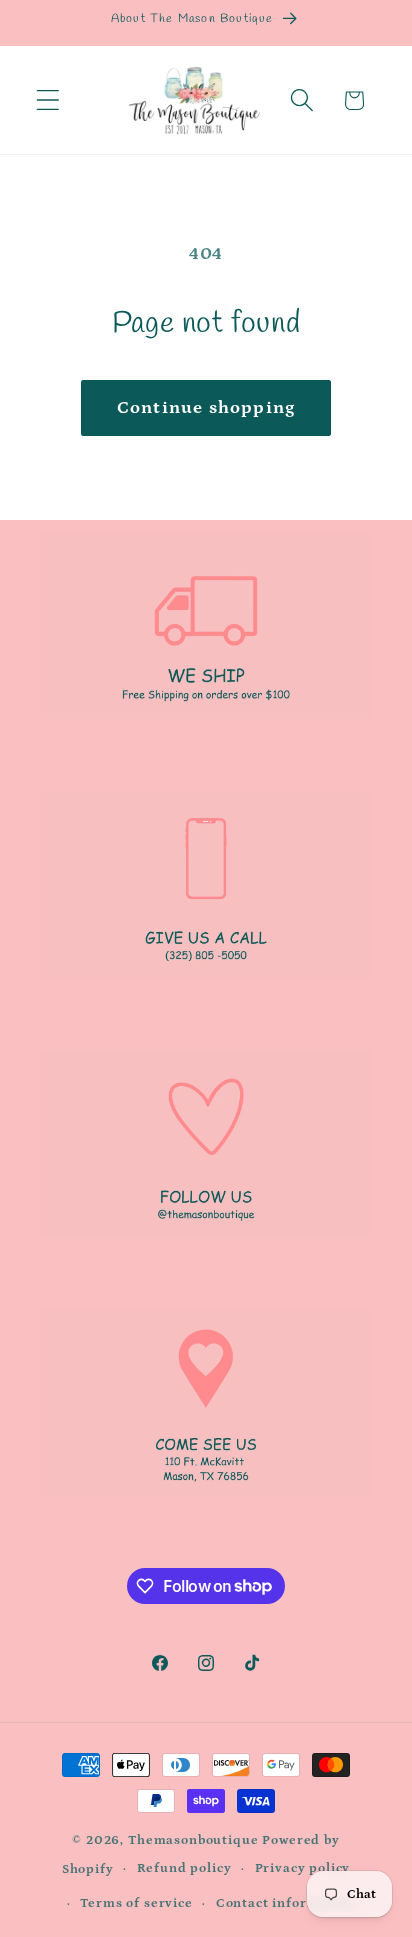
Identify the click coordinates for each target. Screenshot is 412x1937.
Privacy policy (303, 1868)
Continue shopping (206, 408)
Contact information (285, 1903)
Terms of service (136, 1903)
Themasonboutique (193, 1840)
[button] (48, 100)
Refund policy (184, 1868)
